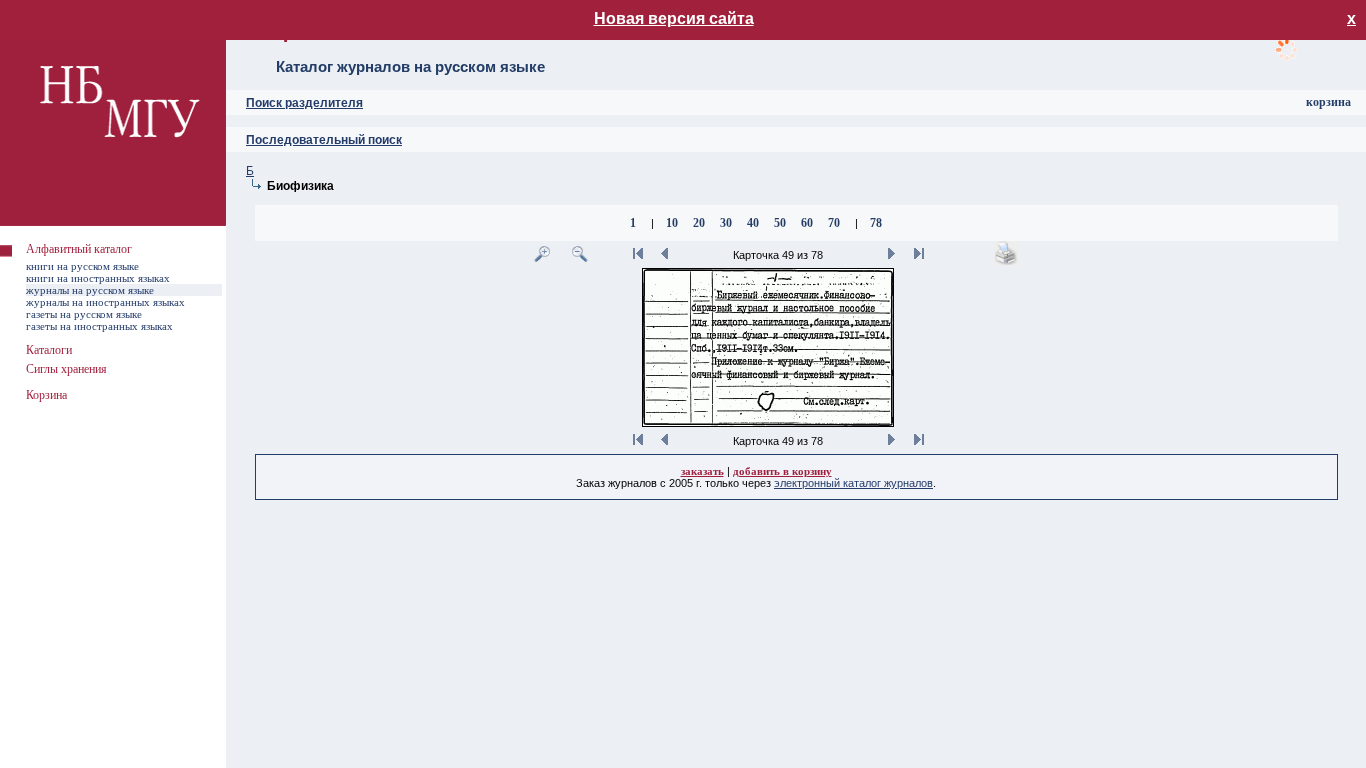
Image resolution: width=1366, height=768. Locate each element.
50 (780, 223)
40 (753, 223)
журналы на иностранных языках (105, 302)
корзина (1328, 102)
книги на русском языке (82, 266)
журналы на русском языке (90, 290)
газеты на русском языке (84, 314)
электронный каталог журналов (853, 483)
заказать (702, 471)
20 (699, 223)
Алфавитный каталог (79, 249)
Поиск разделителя (304, 103)
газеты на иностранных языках (99, 326)
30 (726, 223)
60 (807, 223)
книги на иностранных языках (98, 278)
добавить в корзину (782, 471)
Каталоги (49, 350)
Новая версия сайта (674, 18)
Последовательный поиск (324, 140)
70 (834, 223)
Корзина (46, 395)
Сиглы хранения (66, 369)
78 (876, 223)
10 (672, 223)
